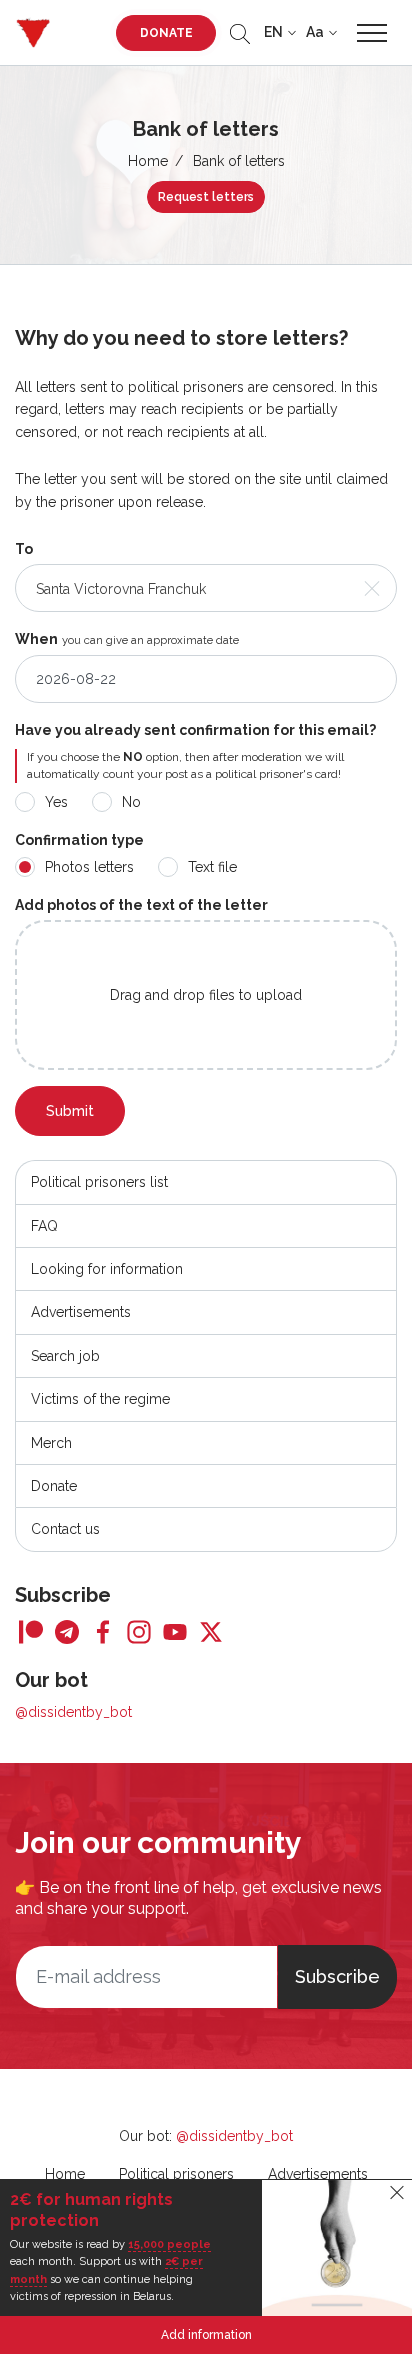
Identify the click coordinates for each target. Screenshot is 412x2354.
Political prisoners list (99, 1182)
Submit (70, 1111)
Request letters (206, 197)
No (131, 802)
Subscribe (337, 1976)
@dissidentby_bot (73, 1712)
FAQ (44, 1226)
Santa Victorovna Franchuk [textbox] (121, 589)
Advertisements (81, 1312)
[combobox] (206, 588)
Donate (166, 33)
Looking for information (107, 1269)
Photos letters (89, 867)
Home (148, 161)
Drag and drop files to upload (206, 995)
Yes (56, 802)
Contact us (65, 1529)
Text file (212, 867)
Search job (65, 1356)
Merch (51, 1443)
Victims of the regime (100, 1399)
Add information (206, 2335)
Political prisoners (176, 2174)
